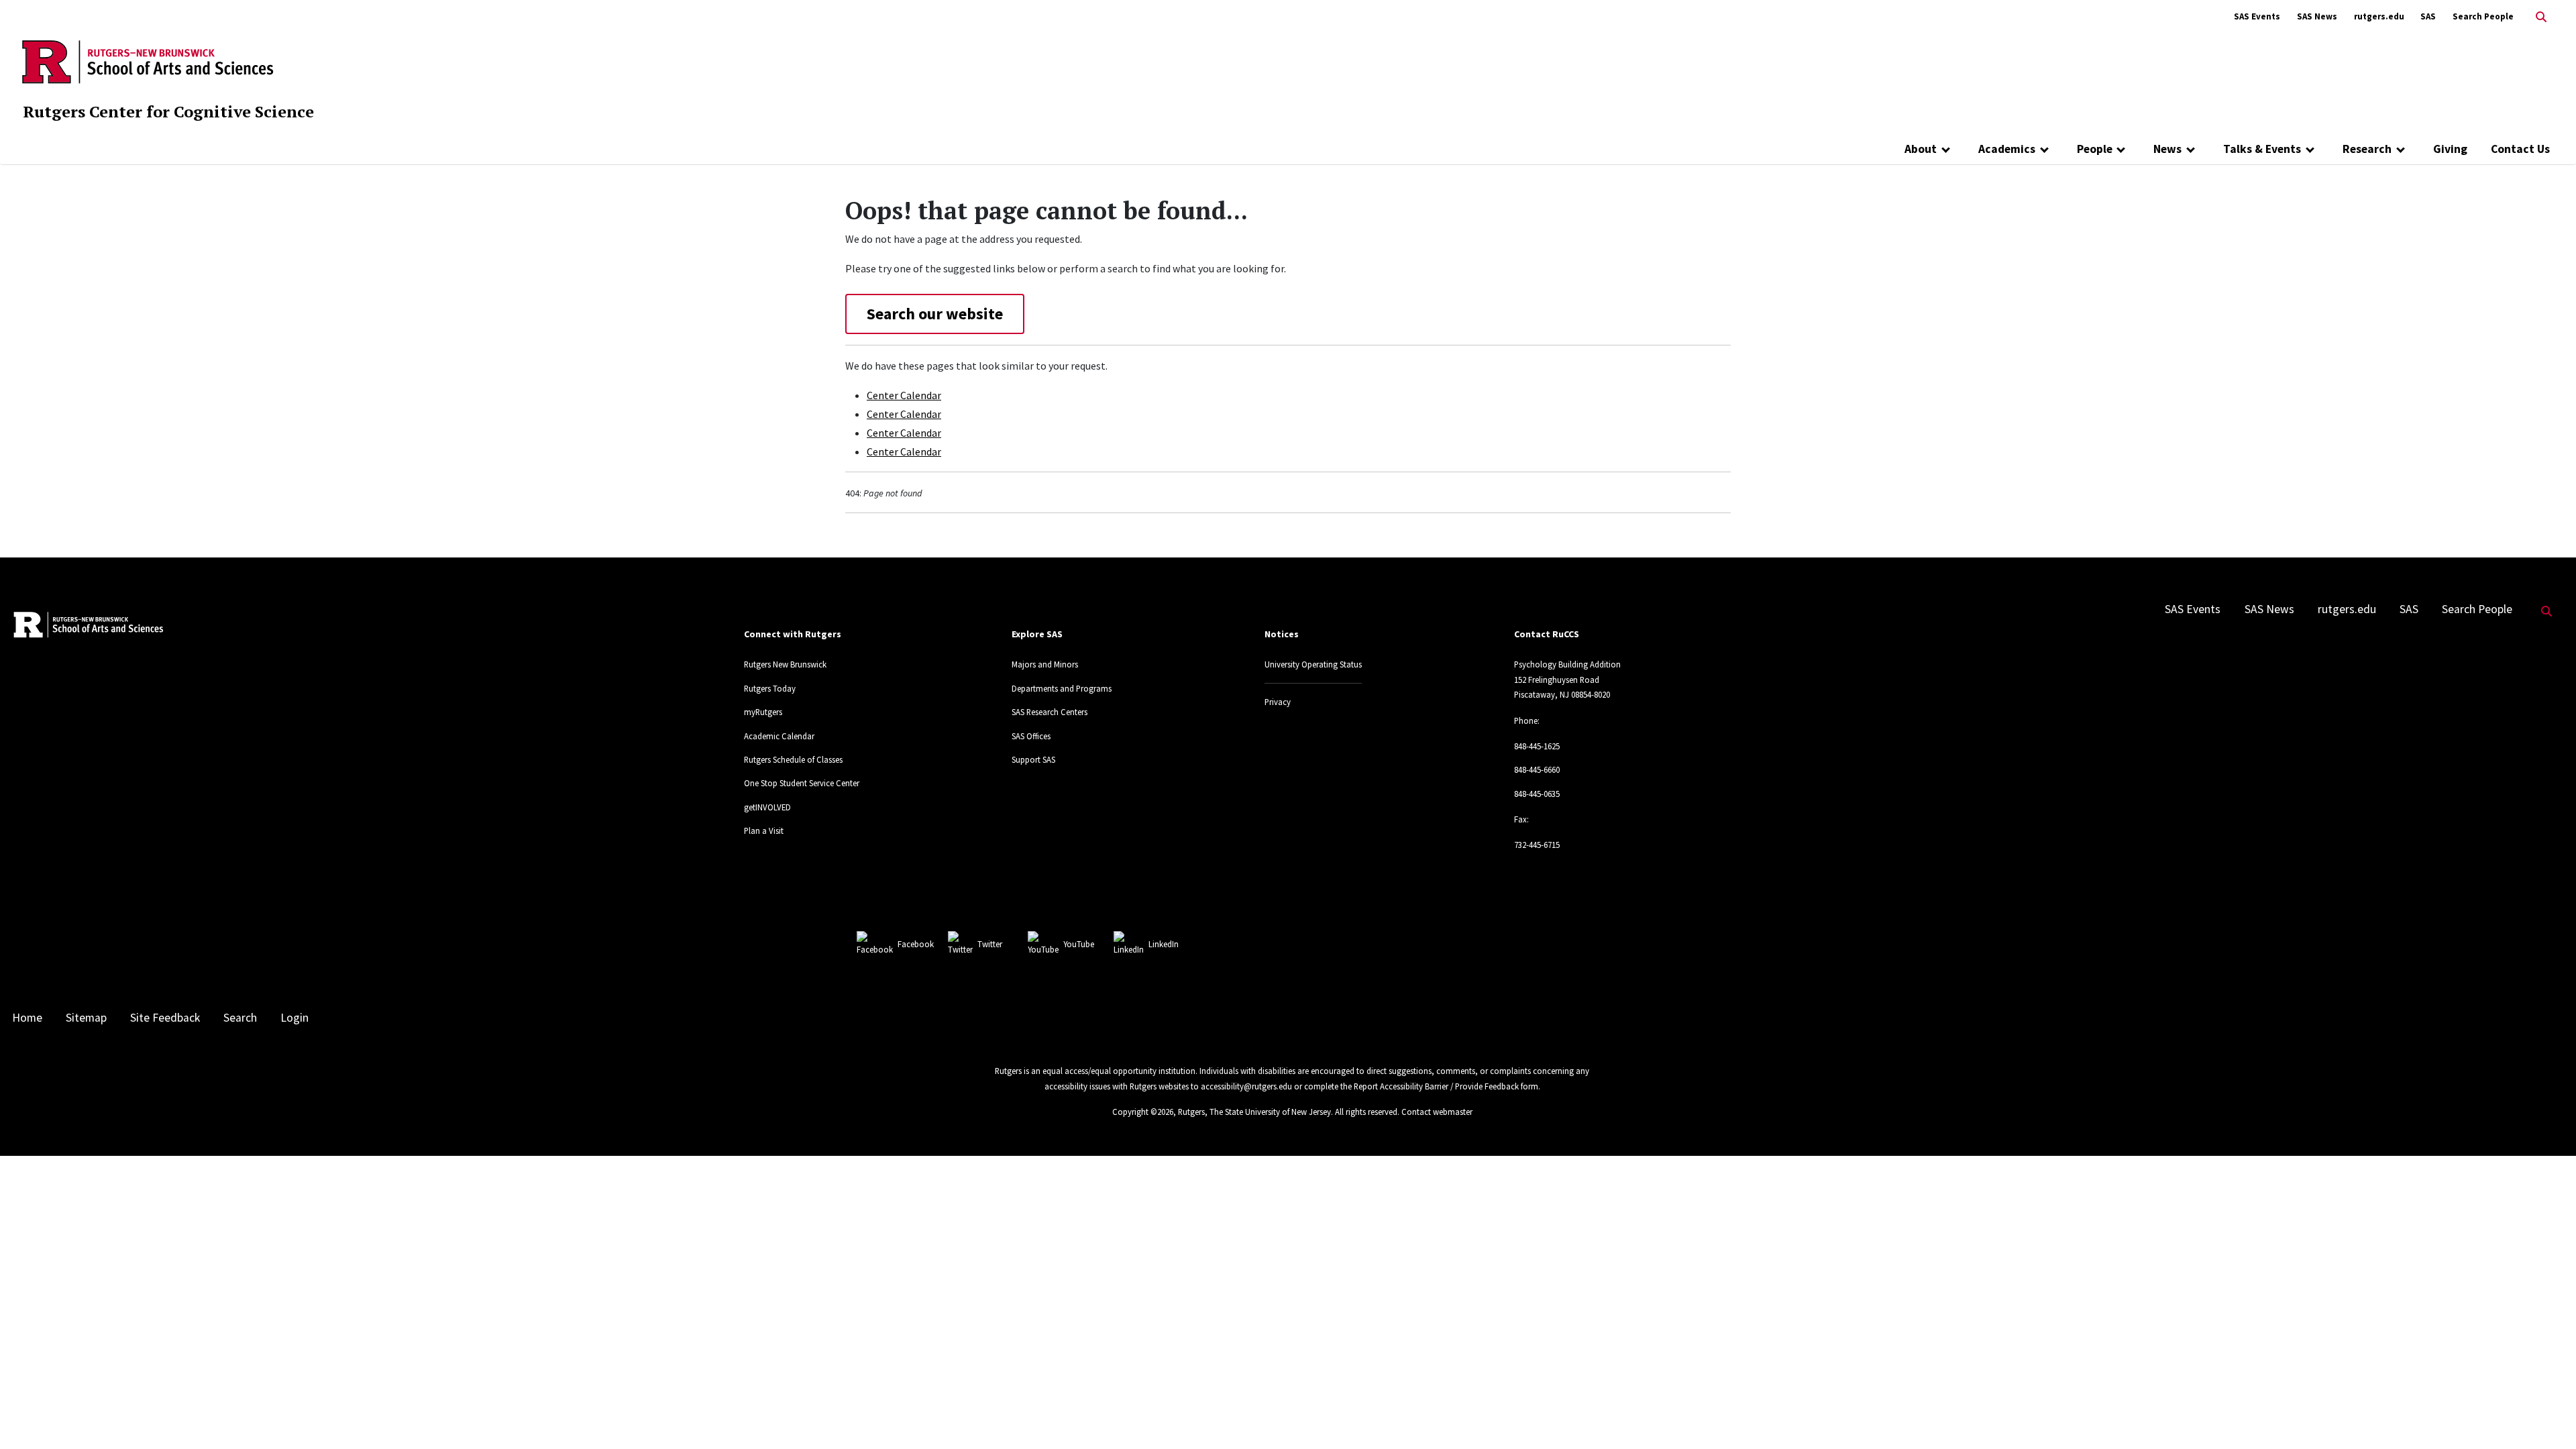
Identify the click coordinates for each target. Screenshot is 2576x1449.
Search (240, 1018)
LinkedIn (1164, 944)
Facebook (916, 944)
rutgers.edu (2379, 16)
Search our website (935, 314)
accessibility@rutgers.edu (1246, 1086)
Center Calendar (904, 395)
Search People (2483, 16)
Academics (2007, 149)
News (2167, 149)
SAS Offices (1031, 736)
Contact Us (2520, 149)
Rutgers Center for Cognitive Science (168, 111)
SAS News (2317, 16)
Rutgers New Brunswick (785, 664)
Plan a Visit (764, 830)
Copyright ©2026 (1143, 1112)
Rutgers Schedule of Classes (793, 759)
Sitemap (86, 1018)
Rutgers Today (770, 688)
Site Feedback (165, 1018)
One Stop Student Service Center (802, 783)
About (1921, 149)
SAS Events (2257, 16)
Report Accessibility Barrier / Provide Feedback (1436, 1086)
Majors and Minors (1045, 664)
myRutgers (763, 712)
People (2095, 149)
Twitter (990, 944)
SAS (2428, 16)
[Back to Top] (2547, 1416)
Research (2367, 149)
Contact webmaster (1437, 1112)
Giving (2450, 149)
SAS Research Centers (1050, 712)
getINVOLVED (767, 807)
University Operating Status (1313, 664)
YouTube (1079, 944)
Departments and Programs (1062, 688)
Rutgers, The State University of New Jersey (1254, 1112)
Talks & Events (2262, 149)
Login (294, 1018)
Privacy (1278, 702)
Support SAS (1033, 759)
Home (27, 1018)
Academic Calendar (779, 736)
